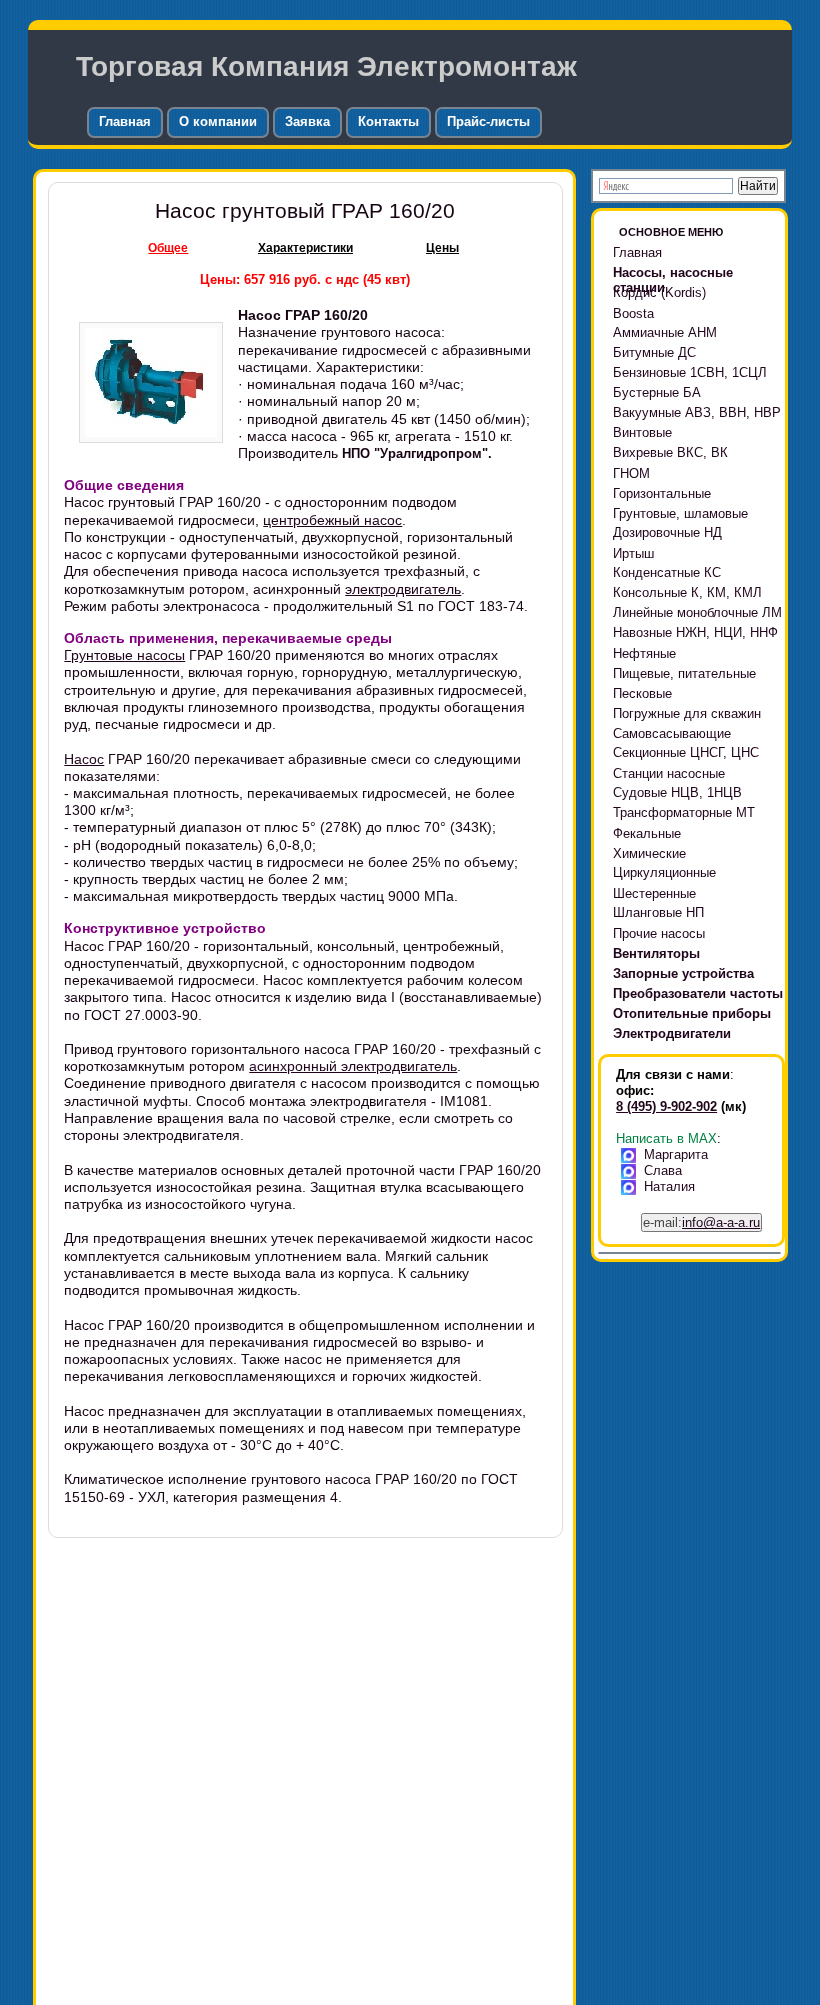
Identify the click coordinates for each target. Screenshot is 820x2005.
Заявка (307, 121)
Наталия (669, 1186)
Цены (442, 248)
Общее (168, 248)
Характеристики (305, 248)
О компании (218, 121)
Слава (663, 1170)
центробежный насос (332, 520)
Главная (125, 121)
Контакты (388, 121)
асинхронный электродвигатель (353, 1066)
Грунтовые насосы (124, 655)
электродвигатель (403, 589)
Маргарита (676, 1154)
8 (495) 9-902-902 (666, 1106)
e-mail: (701, 1222)
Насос (84, 759)
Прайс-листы (488, 121)
